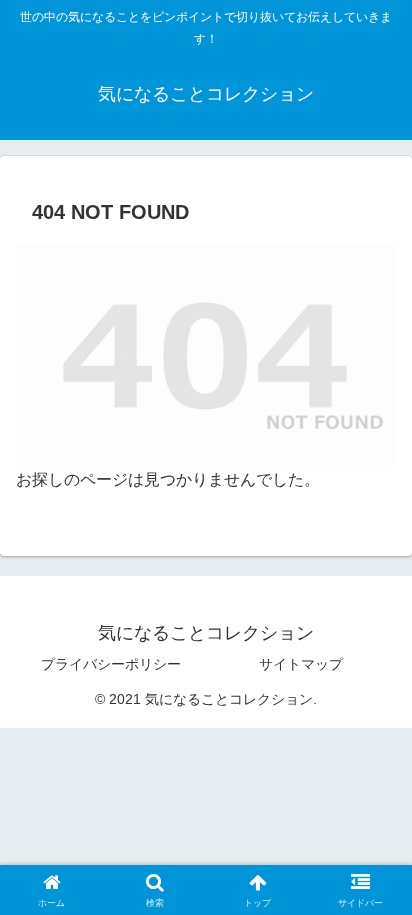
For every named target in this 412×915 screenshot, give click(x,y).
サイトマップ (301, 664)
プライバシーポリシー (111, 664)
